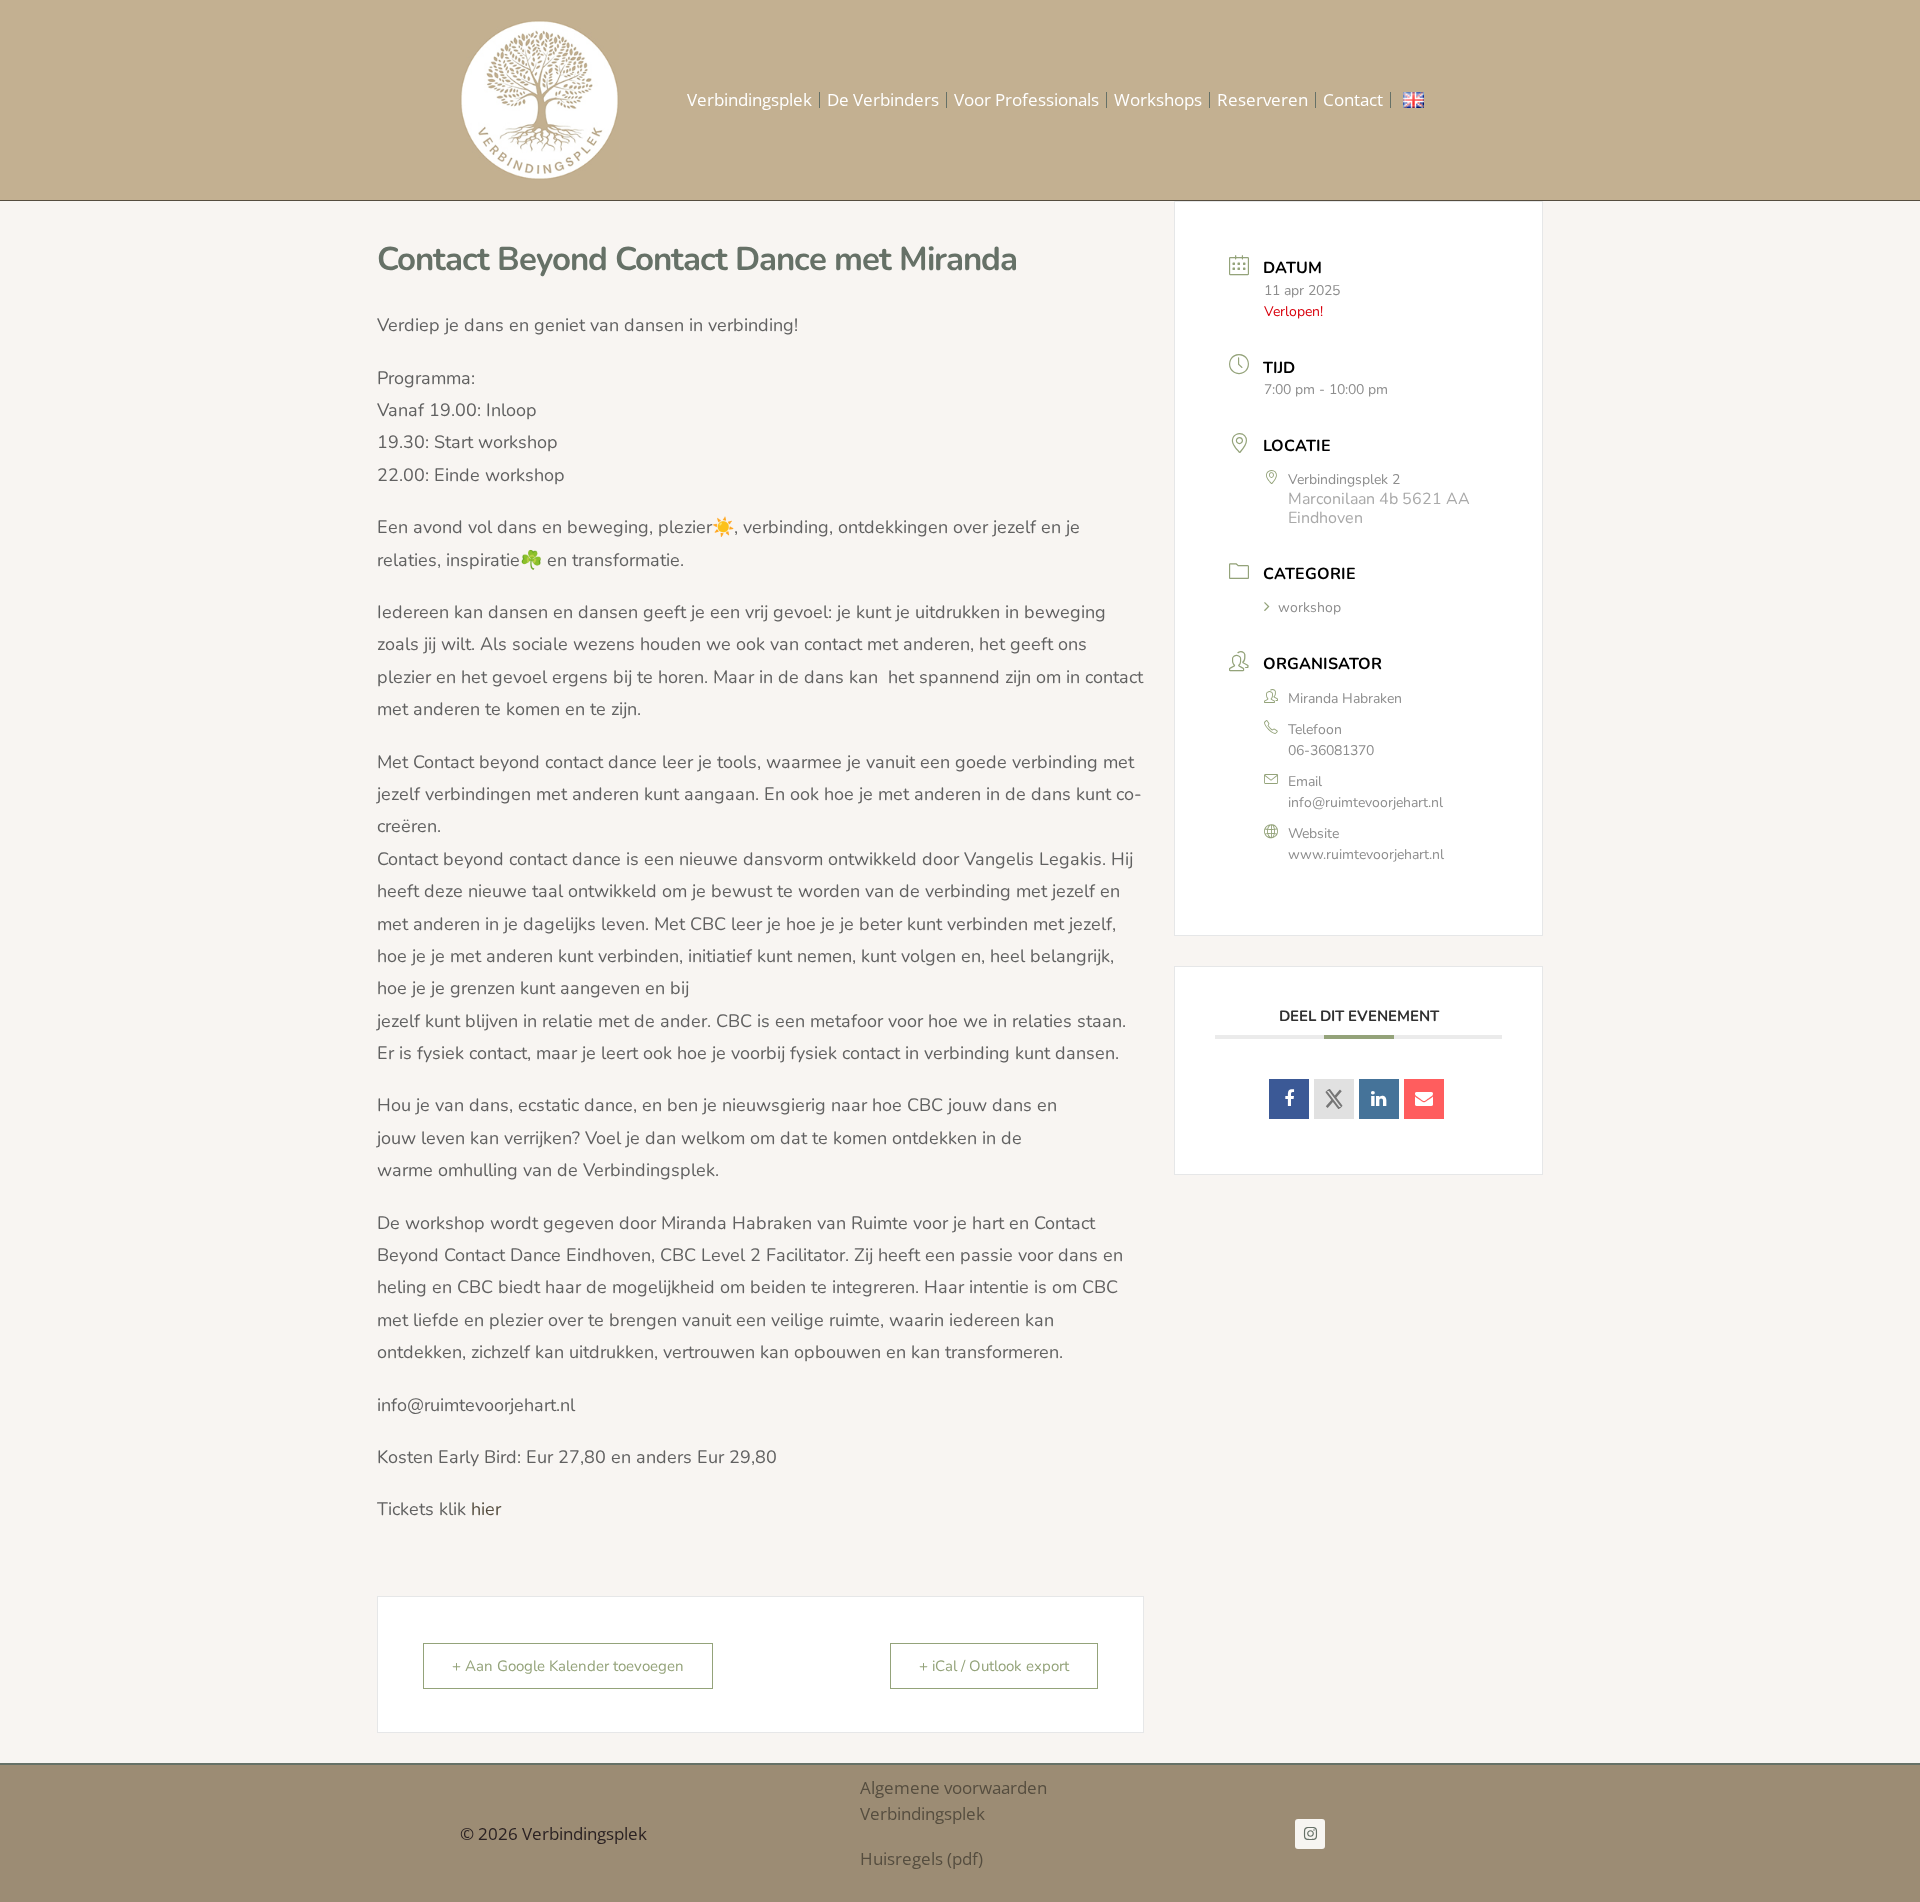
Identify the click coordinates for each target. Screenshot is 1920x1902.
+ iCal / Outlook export (994, 1666)
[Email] (1424, 1099)
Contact (1353, 99)
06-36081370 (1331, 750)
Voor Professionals (1026, 99)
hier (486, 1509)
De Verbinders (883, 99)
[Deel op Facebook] (1289, 1099)
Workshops (1158, 99)
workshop (1309, 607)
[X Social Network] (1334, 1099)
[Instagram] (1310, 1834)
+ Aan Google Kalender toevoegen (568, 1666)
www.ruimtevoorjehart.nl (1366, 854)
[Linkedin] (1379, 1099)
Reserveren (1262, 99)
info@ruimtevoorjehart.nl (1365, 802)
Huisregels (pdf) (921, 1858)
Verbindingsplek (749, 99)
